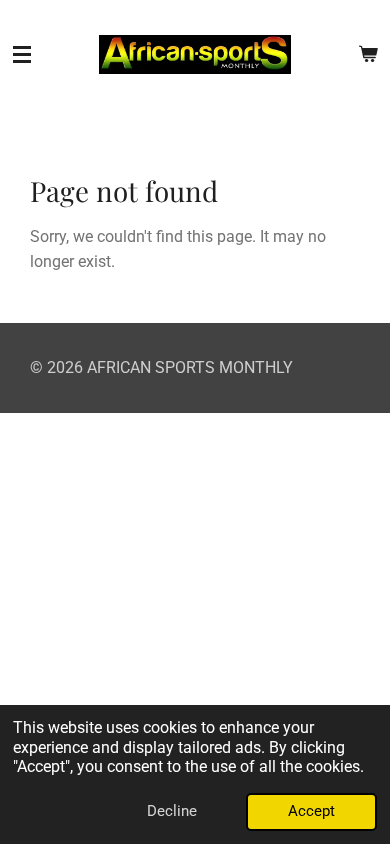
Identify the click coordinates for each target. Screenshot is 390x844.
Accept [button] (311, 811)
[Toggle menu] (22, 55)
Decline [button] (172, 811)
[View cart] (368, 55)
